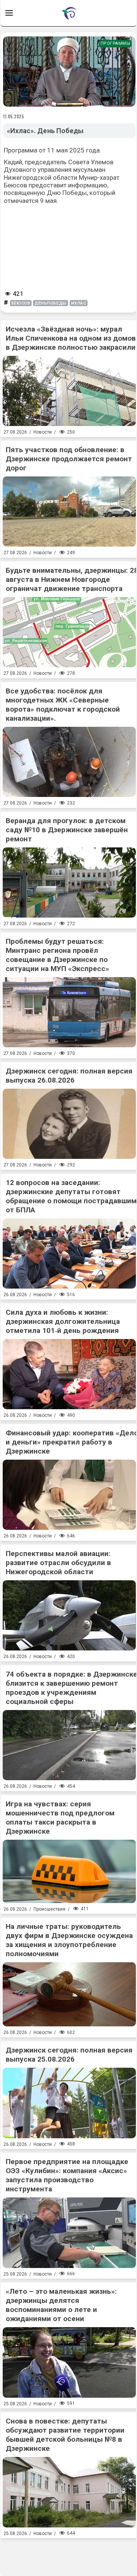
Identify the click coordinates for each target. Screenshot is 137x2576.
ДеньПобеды (51, 303)
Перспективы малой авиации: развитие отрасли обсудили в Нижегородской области (58, 1563)
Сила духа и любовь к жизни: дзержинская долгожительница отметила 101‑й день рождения (63, 1321)
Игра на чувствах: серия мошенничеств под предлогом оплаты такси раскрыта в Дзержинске (60, 1818)
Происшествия (49, 1909)
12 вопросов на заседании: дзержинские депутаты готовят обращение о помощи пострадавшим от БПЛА (71, 1196)
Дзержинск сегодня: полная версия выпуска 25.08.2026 (69, 2055)
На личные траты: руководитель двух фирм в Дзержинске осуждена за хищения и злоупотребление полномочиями (69, 1940)
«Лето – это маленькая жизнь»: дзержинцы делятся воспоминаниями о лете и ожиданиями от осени (61, 2305)
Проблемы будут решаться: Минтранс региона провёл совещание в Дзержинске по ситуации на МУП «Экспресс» (57, 955)
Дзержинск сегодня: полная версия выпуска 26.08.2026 (69, 1076)
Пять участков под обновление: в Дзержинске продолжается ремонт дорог (69, 459)
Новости (43, 432)
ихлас (79, 303)
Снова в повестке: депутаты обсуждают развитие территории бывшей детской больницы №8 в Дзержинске (65, 2435)
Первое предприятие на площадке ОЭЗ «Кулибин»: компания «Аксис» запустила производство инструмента (67, 2175)
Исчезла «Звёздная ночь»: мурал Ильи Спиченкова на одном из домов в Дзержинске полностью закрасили (71, 338)
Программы (115, 43)
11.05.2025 (14, 116)
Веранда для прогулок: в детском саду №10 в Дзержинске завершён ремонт (67, 830)
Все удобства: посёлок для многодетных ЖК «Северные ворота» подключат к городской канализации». (63, 705)
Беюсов (21, 303)
